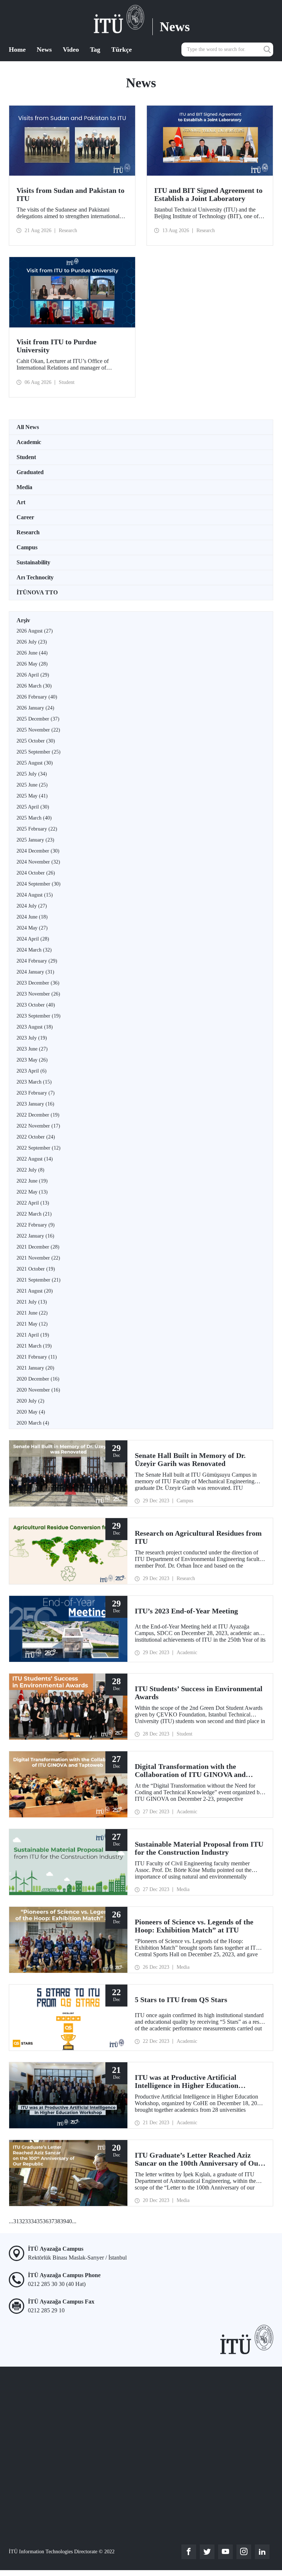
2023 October (36, 1005)
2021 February (37, 1357)
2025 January (35, 840)
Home (17, 50)
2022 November (38, 1126)
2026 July (32, 642)
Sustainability (33, 562)
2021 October (36, 1269)
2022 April (33, 1203)
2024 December (38, 851)
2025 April (33, 807)
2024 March (34, 950)
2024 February (37, 961)
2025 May (32, 796)
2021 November (38, 1258)
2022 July (30, 1170)
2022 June (32, 1181)
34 (34, 2221)
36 (46, 2221)
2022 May (32, 1192)
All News (28, 427)
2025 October (36, 741)
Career (25, 517)
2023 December (38, 983)
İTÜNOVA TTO (37, 592)
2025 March (34, 818)
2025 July (32, 774)
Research (28, 532)
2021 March (34, 1346)
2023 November (38, 994)
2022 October (36, 1137)
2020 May (31, 1412)
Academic (29, 442)
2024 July (32, 906)
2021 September (39, 1280)
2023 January (35, 1104)
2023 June (32, 1049)
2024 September (39, 884)
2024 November (38, 862)
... (11, 2221)
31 (16, 2221)
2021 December (38, 1247)
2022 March (34, 1214)
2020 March (33, 1423)
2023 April (32, 1071)
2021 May (32, 1324)
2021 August (35, 1291)
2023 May (32, 1060)
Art (21, 502)
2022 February (36, 1225)
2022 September (39, 1148)
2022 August (35, 1159)
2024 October (36, 873)
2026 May (32, 664)
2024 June (32, 917)
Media (24, 487)
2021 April (33, 1335)
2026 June (32, 653)
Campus (27, 547)
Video (71, 50)
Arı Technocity (35, 577)
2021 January (35, 1368)
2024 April (33, 939)
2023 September (39, 1016)
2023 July (32, 1038)
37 (51, 2221)
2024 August (35, 895)
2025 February (37, 829)
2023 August (35, 1027)
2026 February (37, 697)
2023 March (34, 1082)
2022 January (35, 1236)
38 (57, 2221)
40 (69, 2221)
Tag (95, 50)
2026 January (35, 708)
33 (28, 2221)
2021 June (32, 1313)
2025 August (35, 763)
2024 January (35, 972)
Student (26, 457)
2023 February (36, 1093)
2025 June (32, 785)
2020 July (30, 1401)
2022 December (38, 1115)
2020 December (38, 1379)
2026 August (35, 631)
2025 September (39, 752)
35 (40, 2221)
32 (22, 2221)
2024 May (32, 928)
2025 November (38, 730)
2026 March (34, 686)
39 (63, 2221)
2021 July (32, 1302)
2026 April (33, 675)
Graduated (30, 472)
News (44, 50)
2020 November (38, 1390)
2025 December (38, 719)
